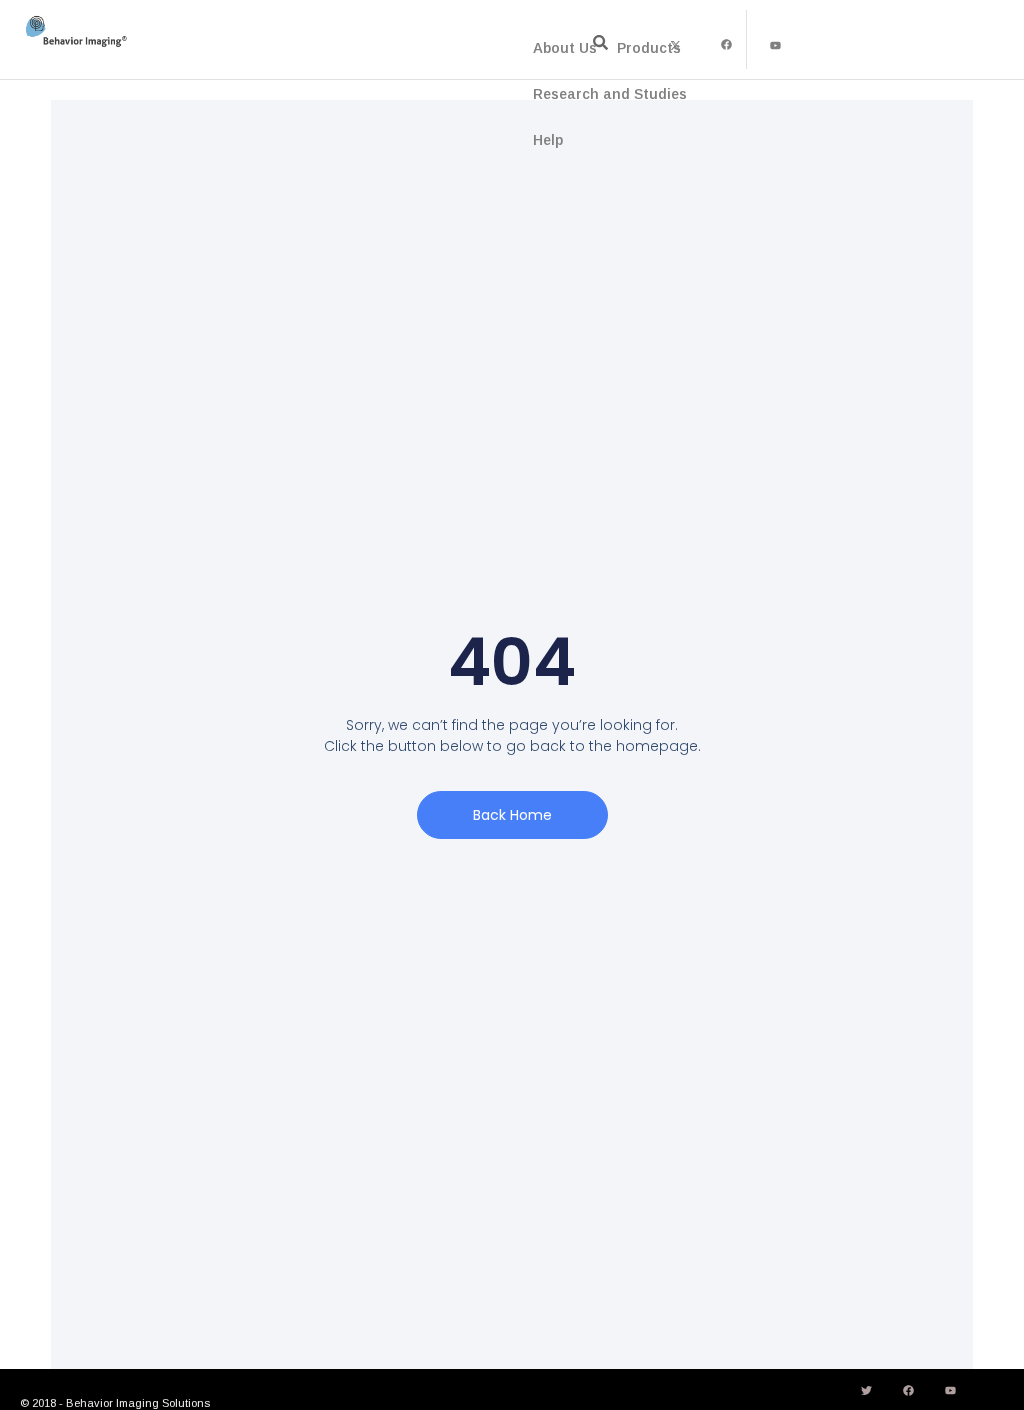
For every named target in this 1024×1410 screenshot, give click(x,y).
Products (649, 48)
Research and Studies (610, 94)
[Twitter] (867, 1391)
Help (548, 140)
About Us (565, 48)
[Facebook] (726, 45)
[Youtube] (776, 45)
